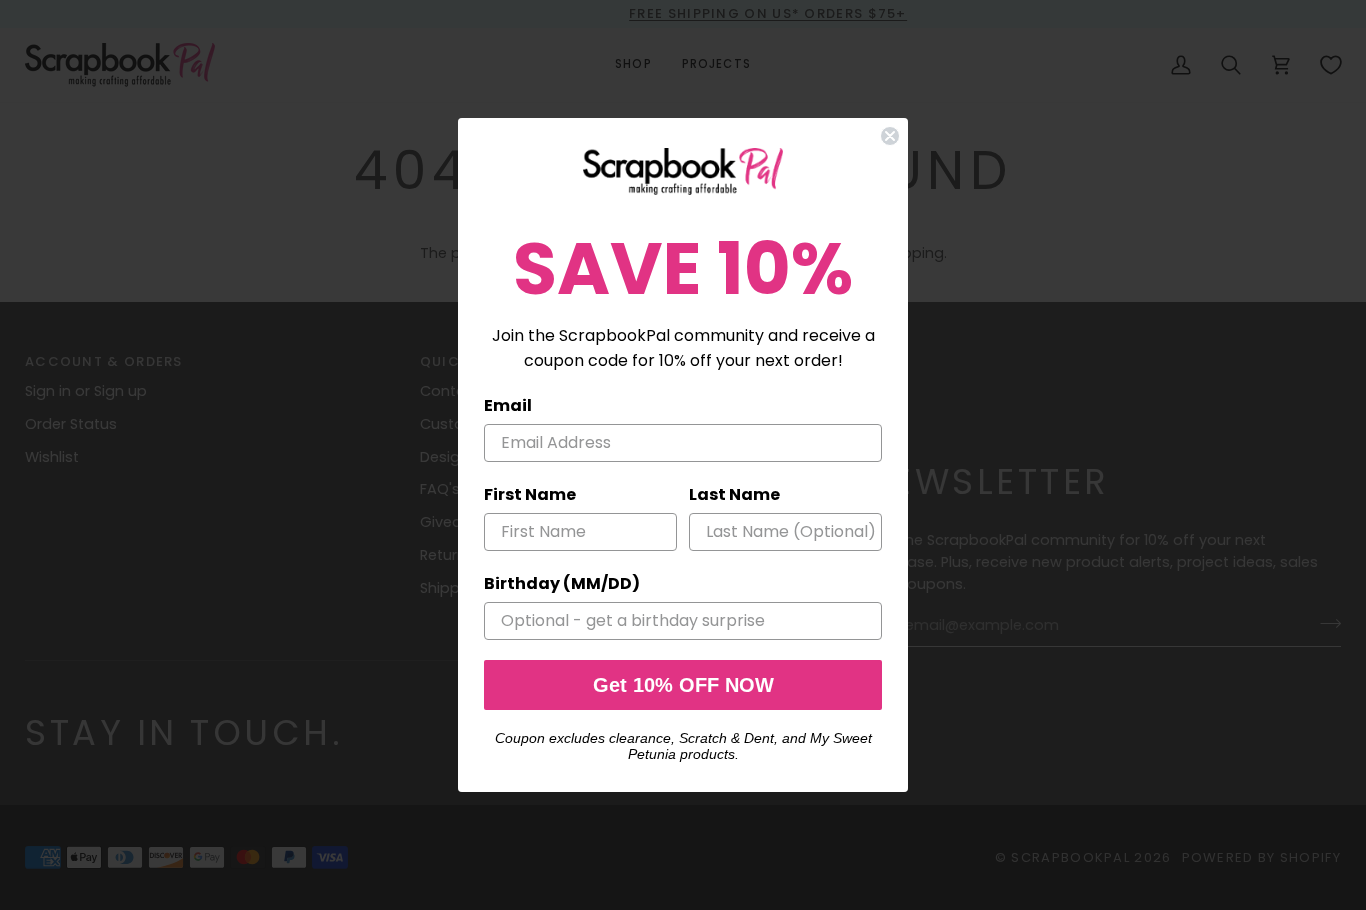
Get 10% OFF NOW (683, 685)
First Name (530, 494)
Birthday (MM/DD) (562, 583)
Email (508, 405)
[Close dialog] (890, 136)
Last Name (734, 494)
